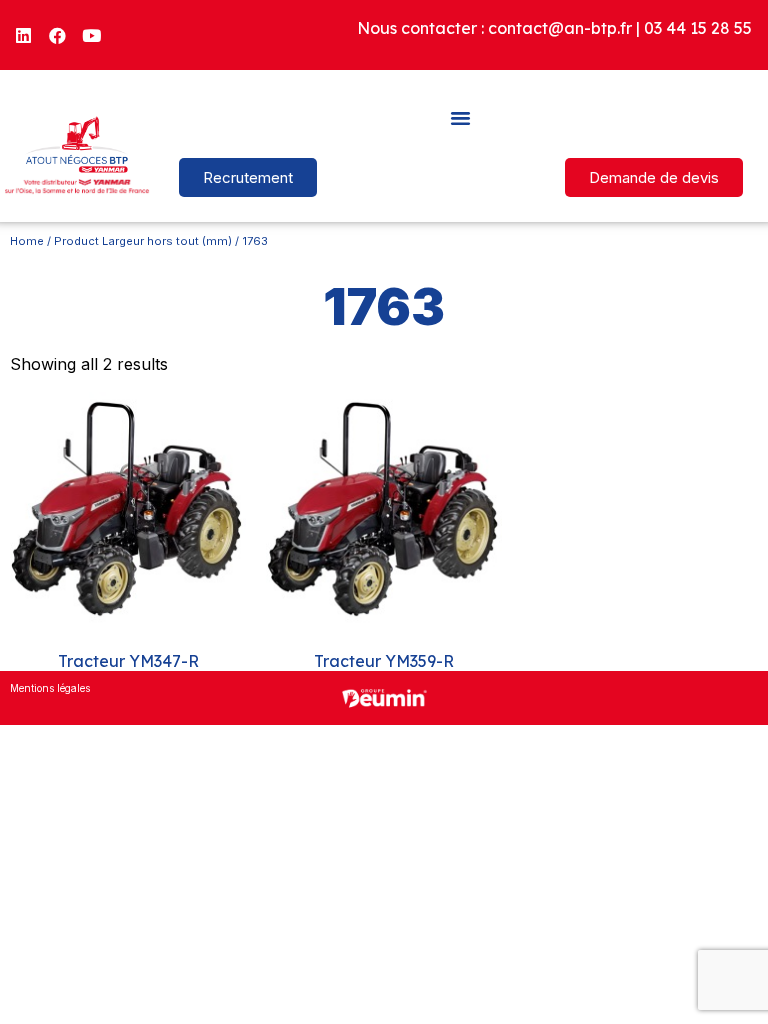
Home (27, 241)
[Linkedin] (24, 35)
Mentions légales (50, 688)
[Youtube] (92, 35)
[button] (461, 117)
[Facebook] (58, 35)
